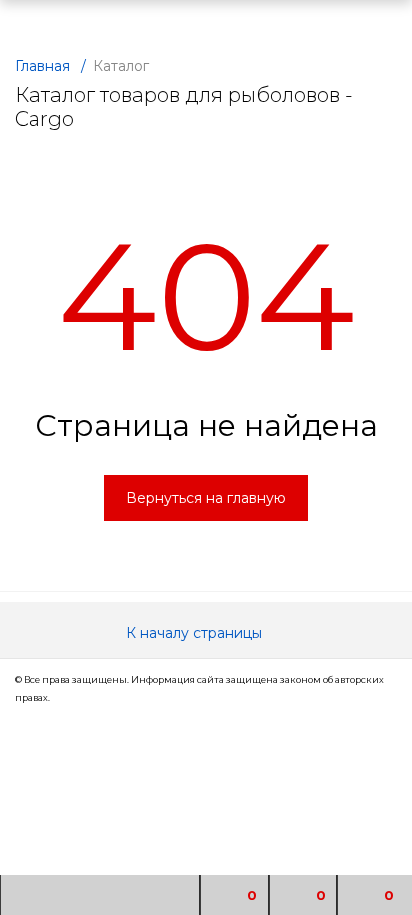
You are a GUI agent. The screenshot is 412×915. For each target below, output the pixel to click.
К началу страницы (196, 633)
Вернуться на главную (206, 498)
